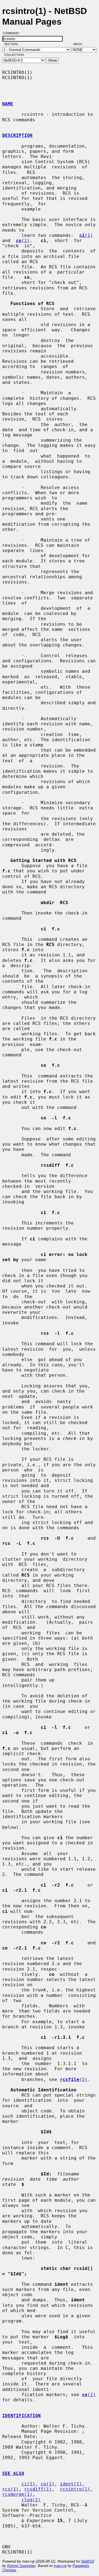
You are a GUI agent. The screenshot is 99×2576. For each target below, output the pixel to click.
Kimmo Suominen (21, 2566)
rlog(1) (31, 2500)
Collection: (14, 55)
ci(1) (28, 2484)
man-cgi (60, 2566)
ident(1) (71, 2484)
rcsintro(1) (75, 2489)
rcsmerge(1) (17, 2494)
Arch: (80, 44)
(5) (74, 2079)
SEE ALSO (13, 2473)
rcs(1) (10, 2489)
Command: (13, 33)
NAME (8, 104)
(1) (86, 235)
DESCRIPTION (17, 135)
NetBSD (88, 2561)
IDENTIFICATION (21, 2416)
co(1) (48, 2484)
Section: (13, 44)
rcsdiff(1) (38, 2489)
